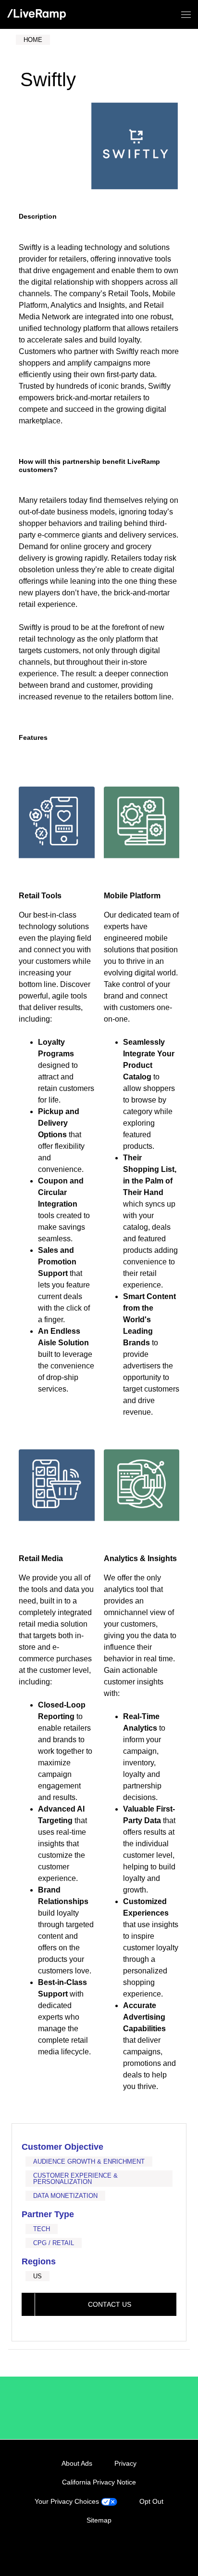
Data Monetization (65, 2196)
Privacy (125, 2463)
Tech (42, 2229)
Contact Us (110, 2304)
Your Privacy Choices (68, 2501)
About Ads (77, 2463)
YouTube (128, 2550)
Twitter (109, 2550)
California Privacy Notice (99, 2482)
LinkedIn (69, 2550)
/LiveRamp (49, 2408)
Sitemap (99, 2520)
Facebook (89, 2550)
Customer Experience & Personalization (75, 2179)
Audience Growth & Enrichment (89, 2162)
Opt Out (151, 2501)
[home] (37, 15)
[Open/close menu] (186, 15)
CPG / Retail (54, 2243)
